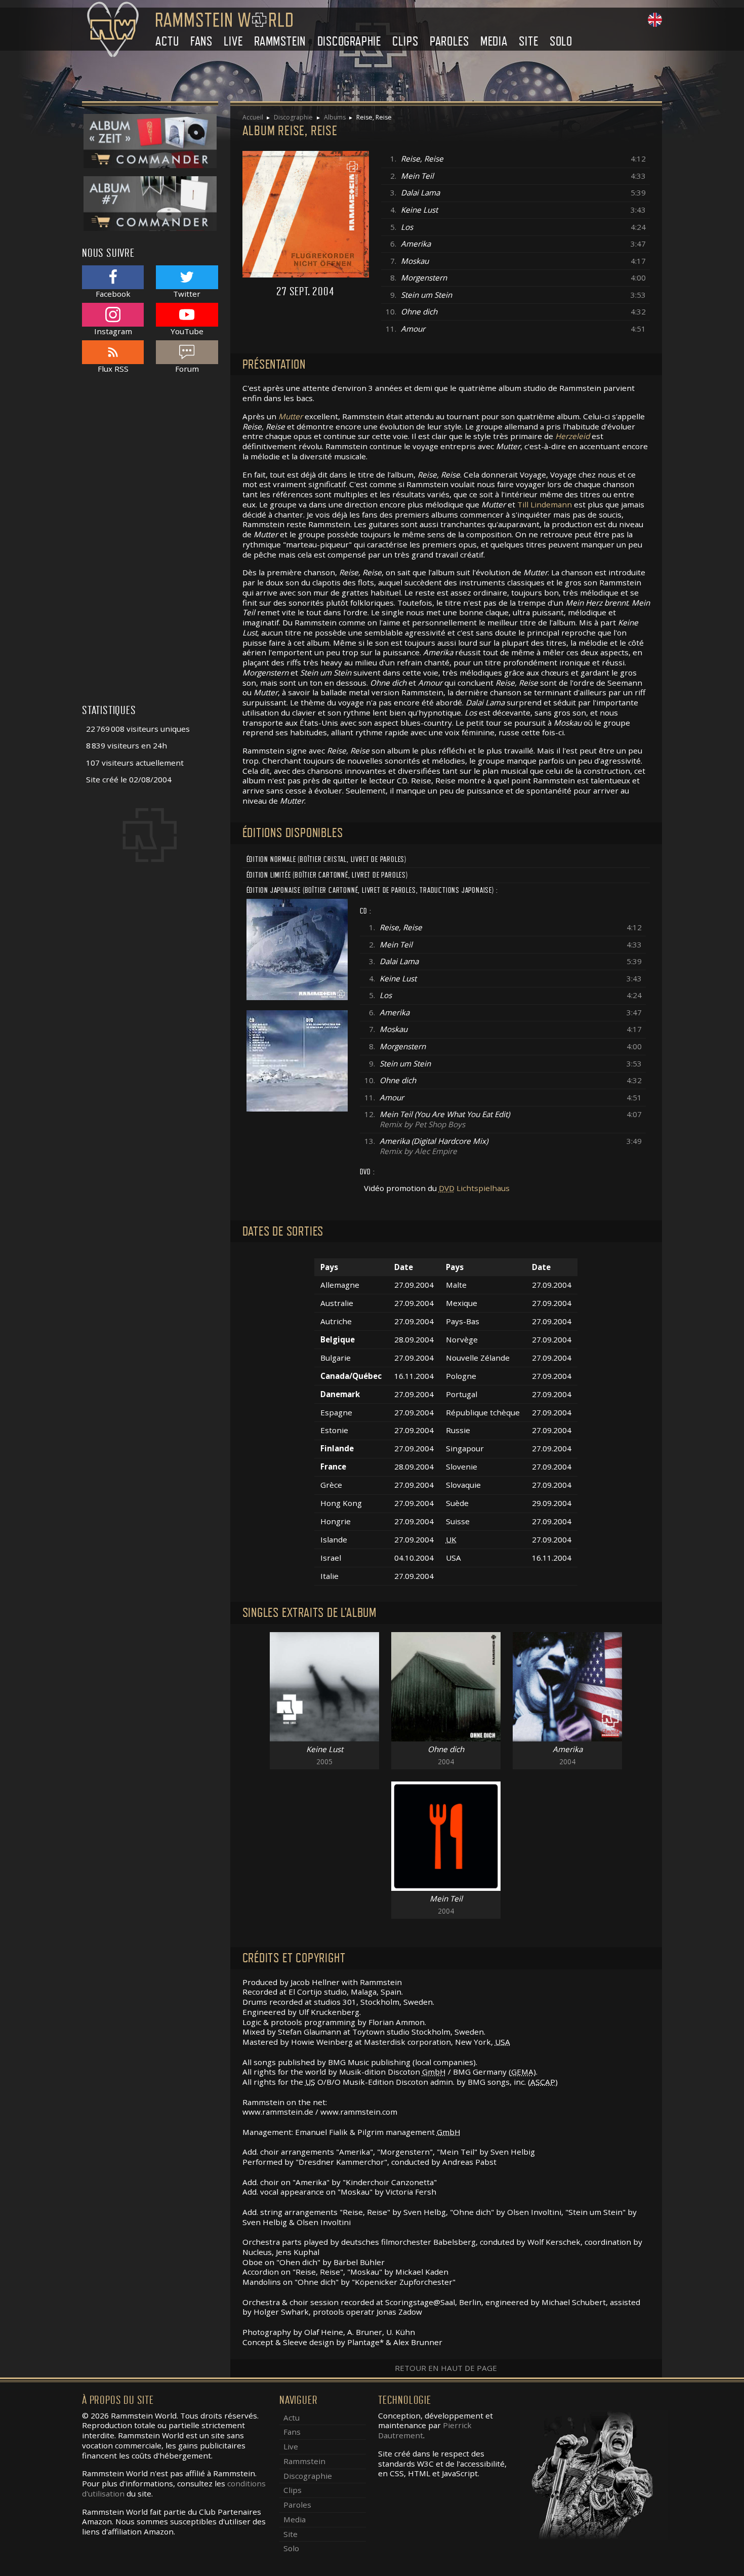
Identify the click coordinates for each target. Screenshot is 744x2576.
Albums (335, 117)
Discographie (349, 41)
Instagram (113, 331)
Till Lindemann (545, 504)
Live (233, 41)
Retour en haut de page (446, 2368)
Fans (201, 41)
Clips (405, 41)
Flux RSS (113, 368)
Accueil (253, 117)
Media (494, 41)
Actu (167, 41)
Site (528, 41)
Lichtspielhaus (474, 1188)
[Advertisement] (150, 544)
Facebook (113, 293)
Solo (561, 41)
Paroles (449, 41)
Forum (187, 368)
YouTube (187, 331)
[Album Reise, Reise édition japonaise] (297, 948)
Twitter (187, 293)
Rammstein (280, 41)
